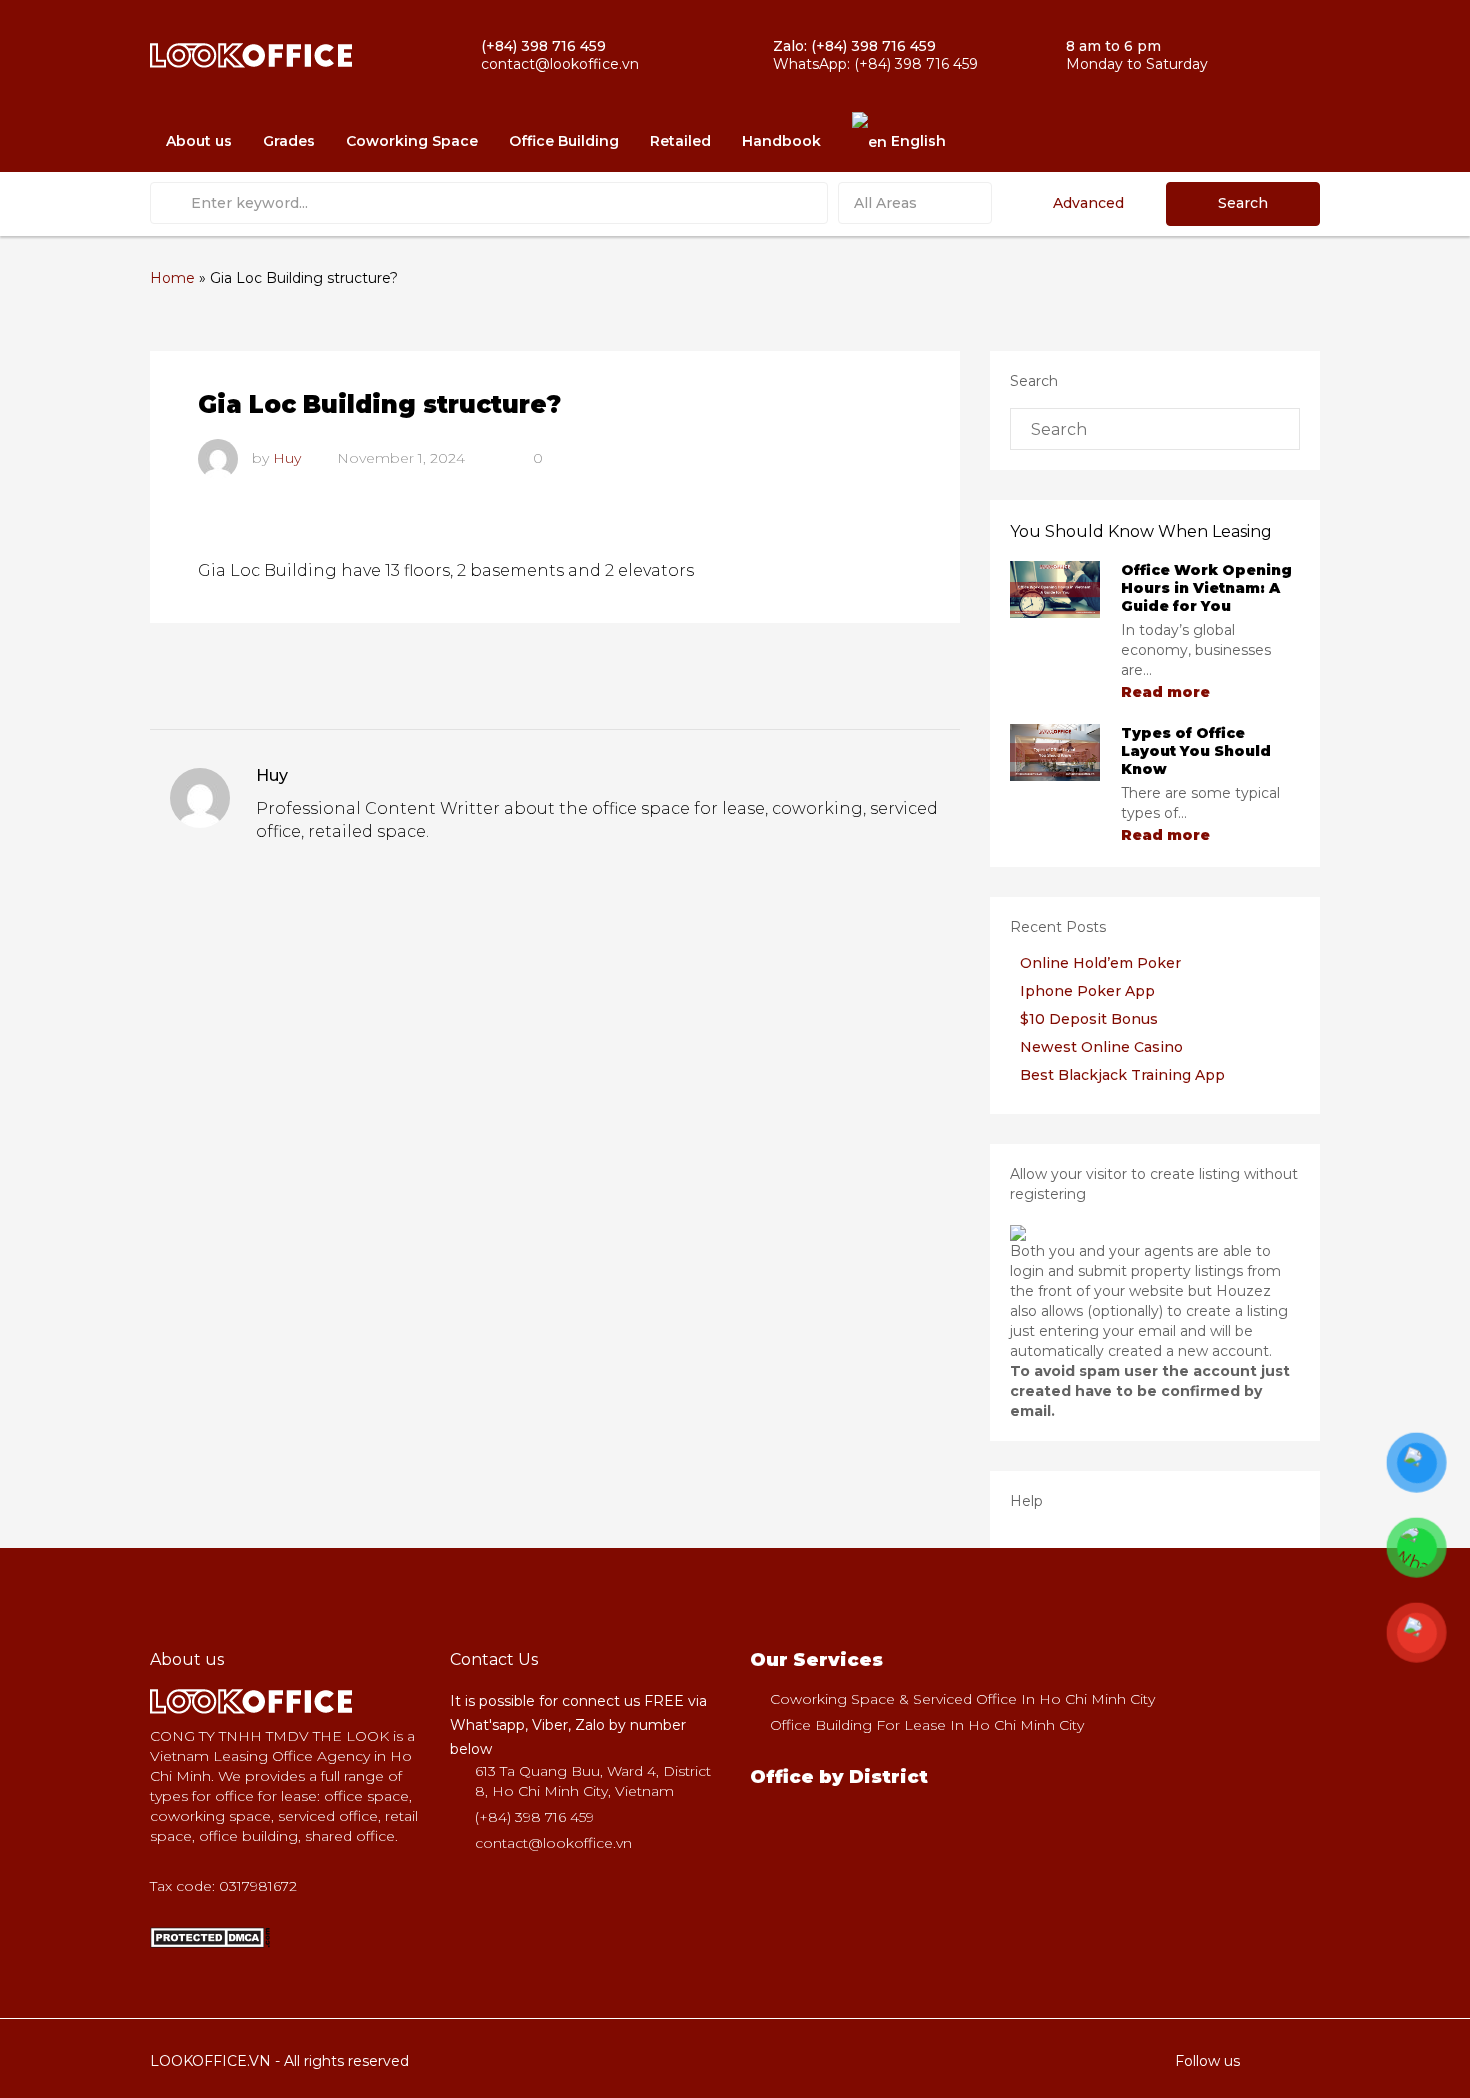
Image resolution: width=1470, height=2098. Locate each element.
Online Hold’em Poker (1100, 963)
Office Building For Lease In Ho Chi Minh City (927, 1725)
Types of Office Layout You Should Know (1196, 751)
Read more (1167, 692)
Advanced (1088, 203)
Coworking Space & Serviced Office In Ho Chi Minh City (962, 1699)
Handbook (781, 141)
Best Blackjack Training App (1122, 1075)
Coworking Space (412, 141)
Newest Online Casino (1101, 1047)
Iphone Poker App (1087, 991)
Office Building (564, 141)
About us (199, 141)
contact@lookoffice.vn (553, 1843)
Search (1243, 203)
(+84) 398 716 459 (534, 1817)
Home (172, 278)
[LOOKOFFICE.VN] (210, 1936)
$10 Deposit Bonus (1089, 1019)
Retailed (680, 141)
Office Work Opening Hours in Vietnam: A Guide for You (1206, 588)
